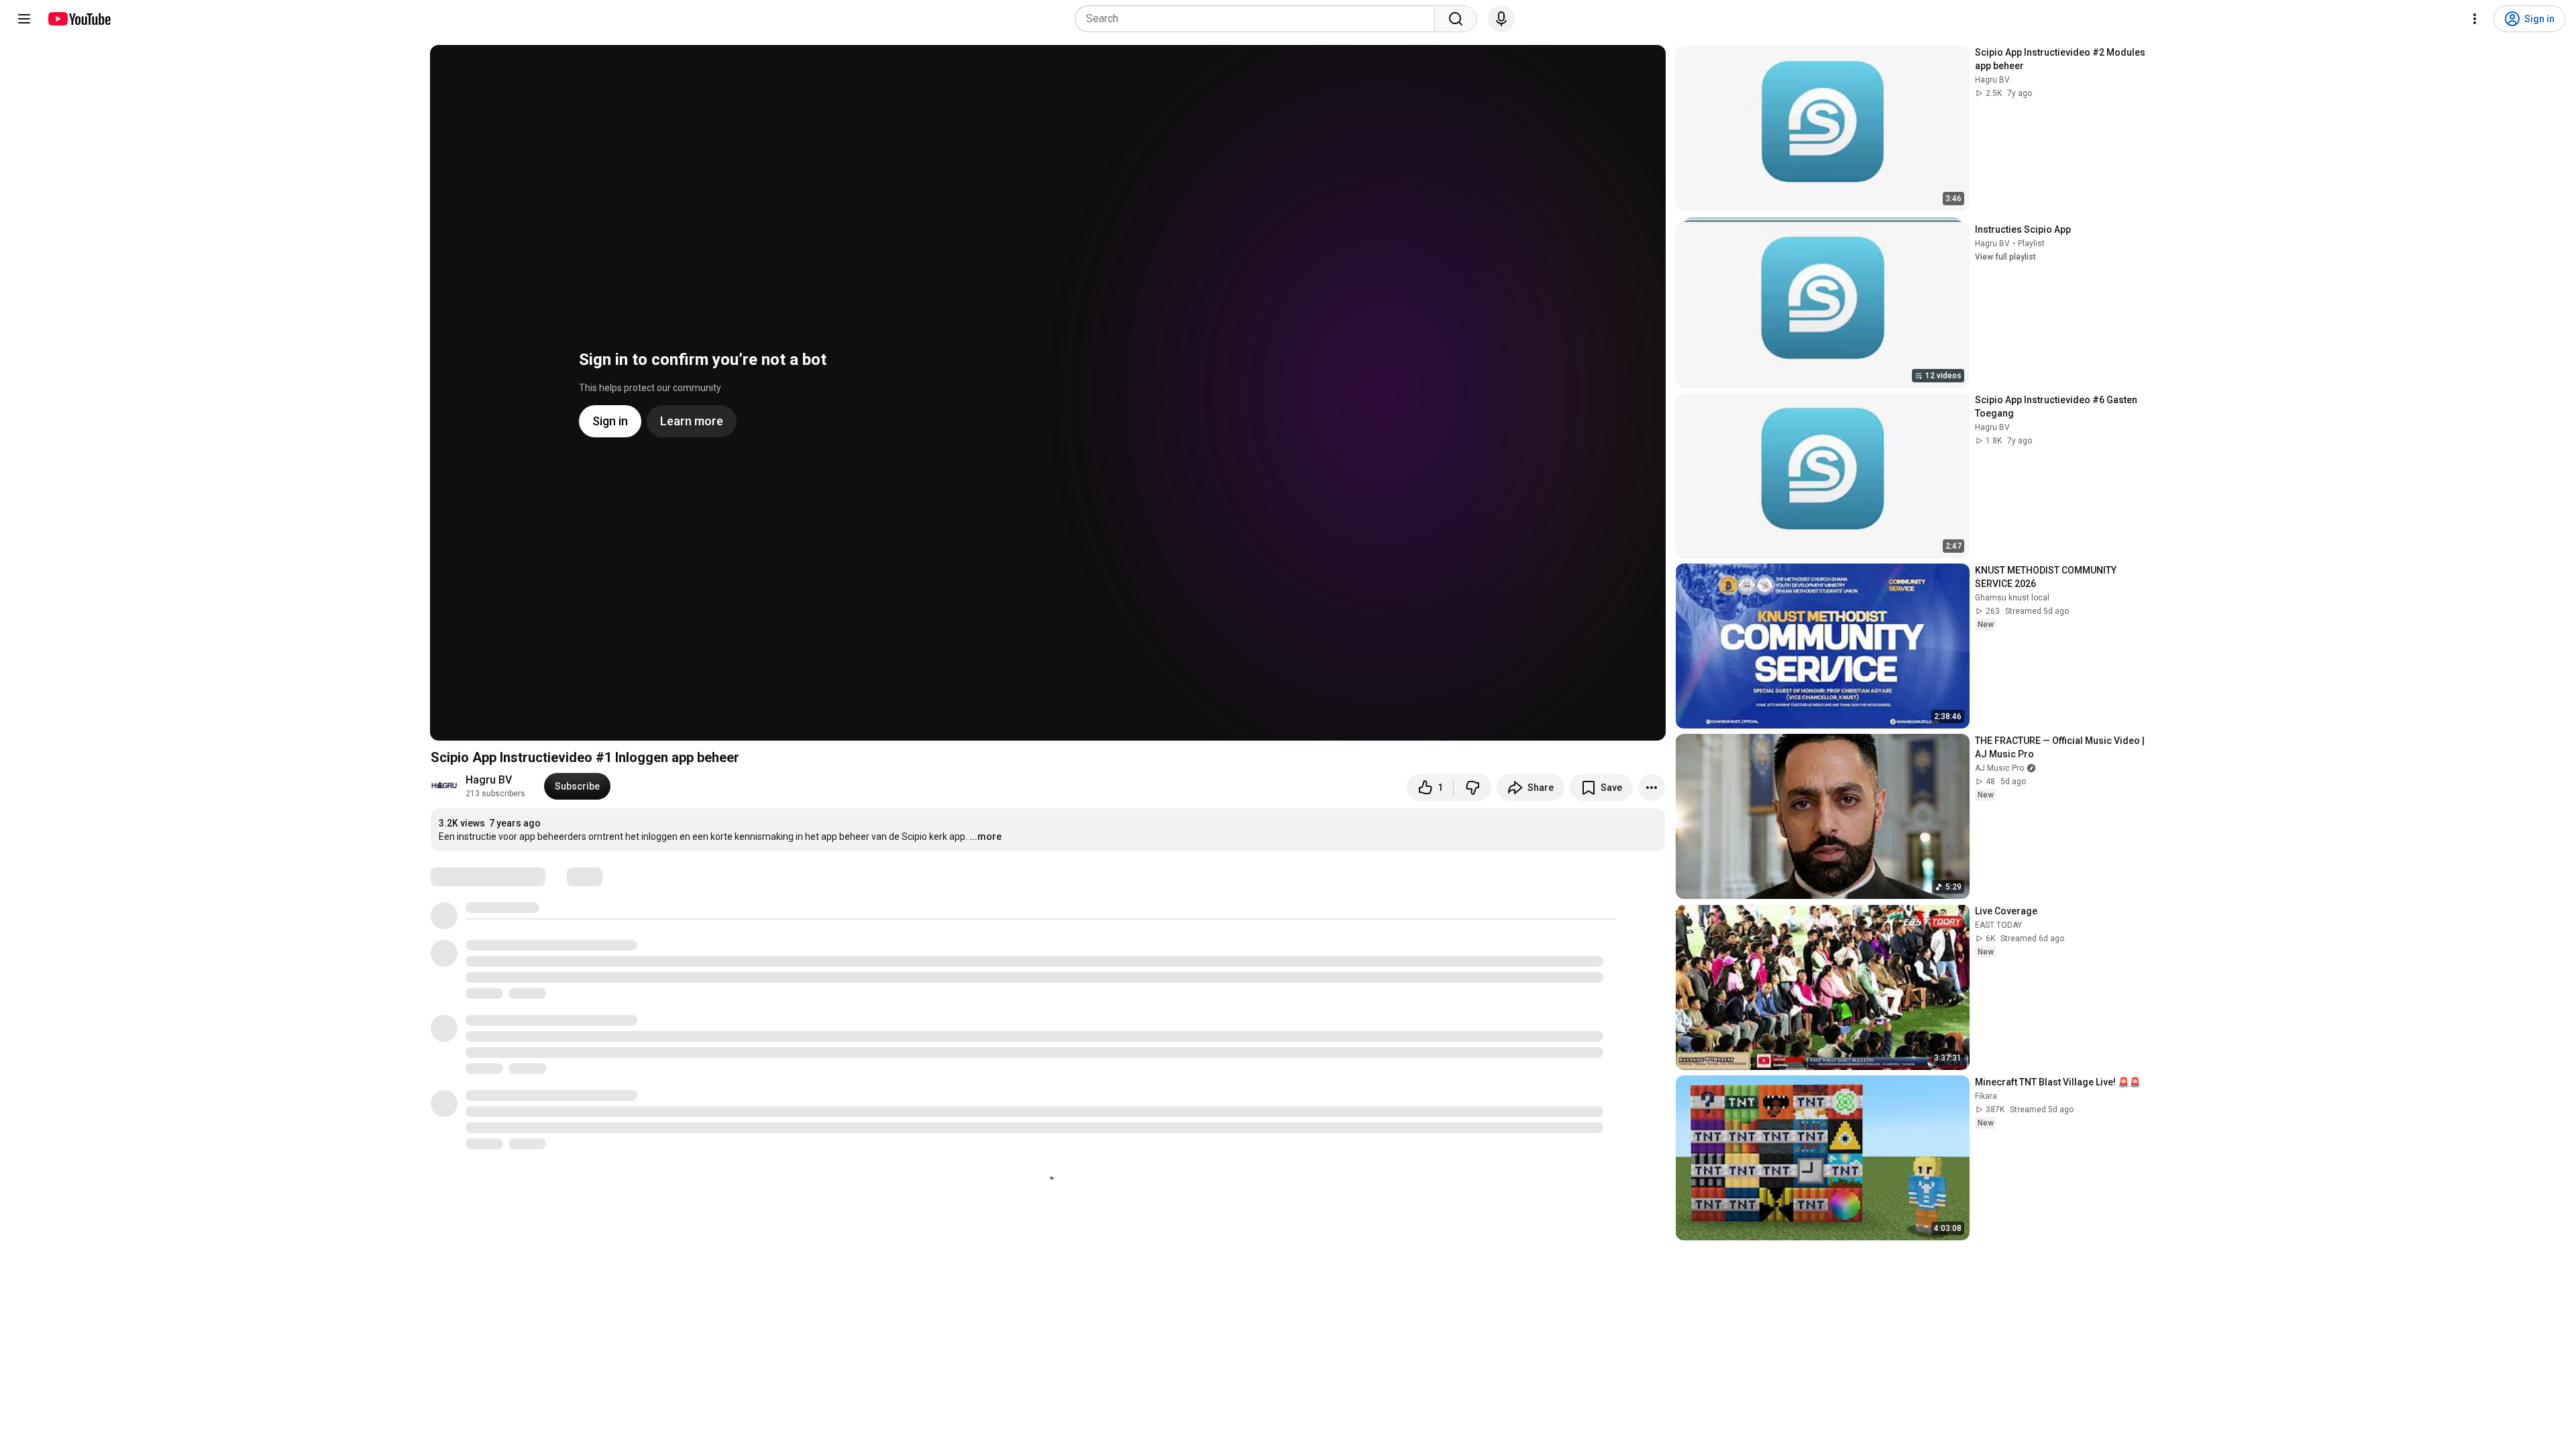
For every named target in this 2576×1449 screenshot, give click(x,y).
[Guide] (24, 19)
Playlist (2031, 244)
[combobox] (1259, 19)
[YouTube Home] (79, 19)
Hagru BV (489, 780)
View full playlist (2005, 257)
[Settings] (2475, 19)
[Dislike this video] (1472, 788)
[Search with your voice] (1501, 19)
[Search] (1456, 19)
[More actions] (1652, 788)
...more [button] (985, 837)
